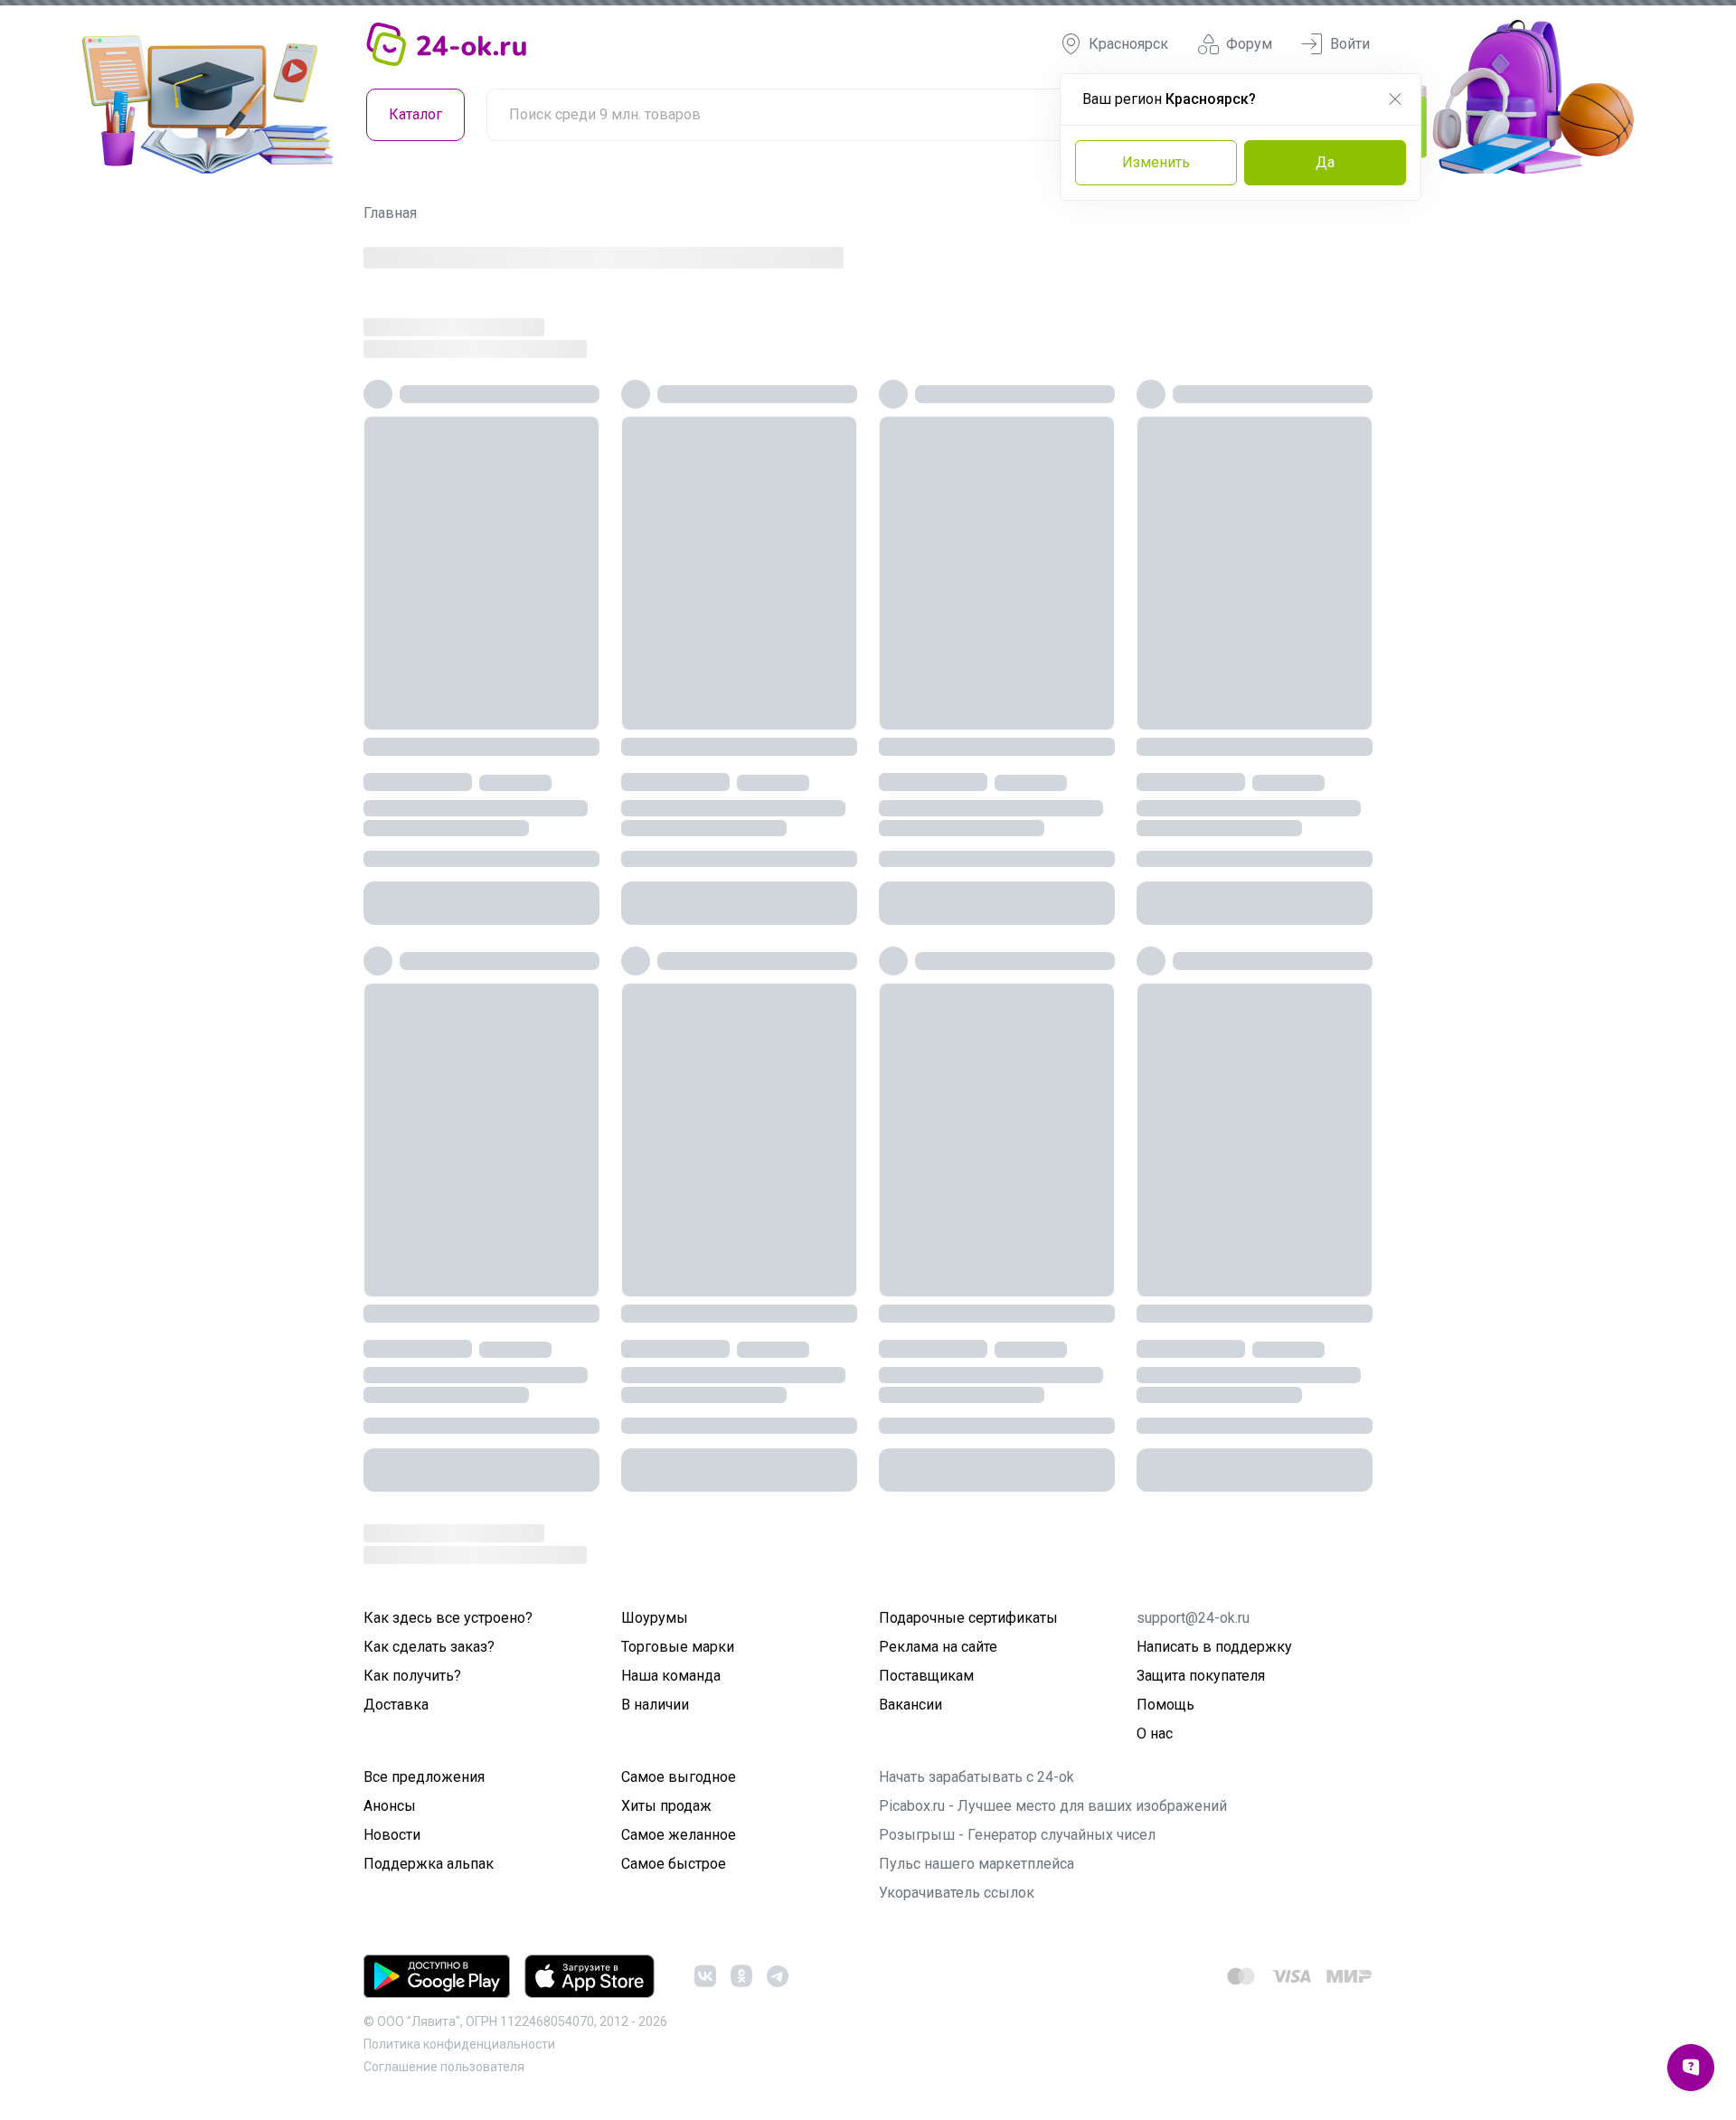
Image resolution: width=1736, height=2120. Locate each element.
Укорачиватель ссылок (957, 1893)
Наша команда (671, 1676)
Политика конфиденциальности (459, 2044)
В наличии (655, 1705)
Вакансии (910, 1705)
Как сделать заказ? (429, 1647)
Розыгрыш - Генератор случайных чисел (1017, 1835)
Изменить (1156, 162)
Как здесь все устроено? (448, 1618)
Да (1325, 162)
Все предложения (424, 1777)
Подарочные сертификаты (968, 1618)
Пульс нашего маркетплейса (976, 1864)
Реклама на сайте (938, 1647)
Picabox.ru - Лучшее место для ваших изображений (1053, 1806)
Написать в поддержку (1214, 1647)
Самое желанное (679, 1835)
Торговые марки (678, 1647)
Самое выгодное (679, 1777)
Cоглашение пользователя (444, 2067)
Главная (390, 213)
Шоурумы (655, 1618)
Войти (1350, 44)
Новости (392, 1835)
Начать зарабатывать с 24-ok (976, 1777)
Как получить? (412, 1676)
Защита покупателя (1201, 1676)
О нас (1155, 1734)
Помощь (1165, 1705)
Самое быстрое (674, 1864)
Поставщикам (926, 1676)
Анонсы (390, 1806)
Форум (1249, 44)
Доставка (396, 1705)
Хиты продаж (666, 1806)
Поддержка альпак (429, 1864)
